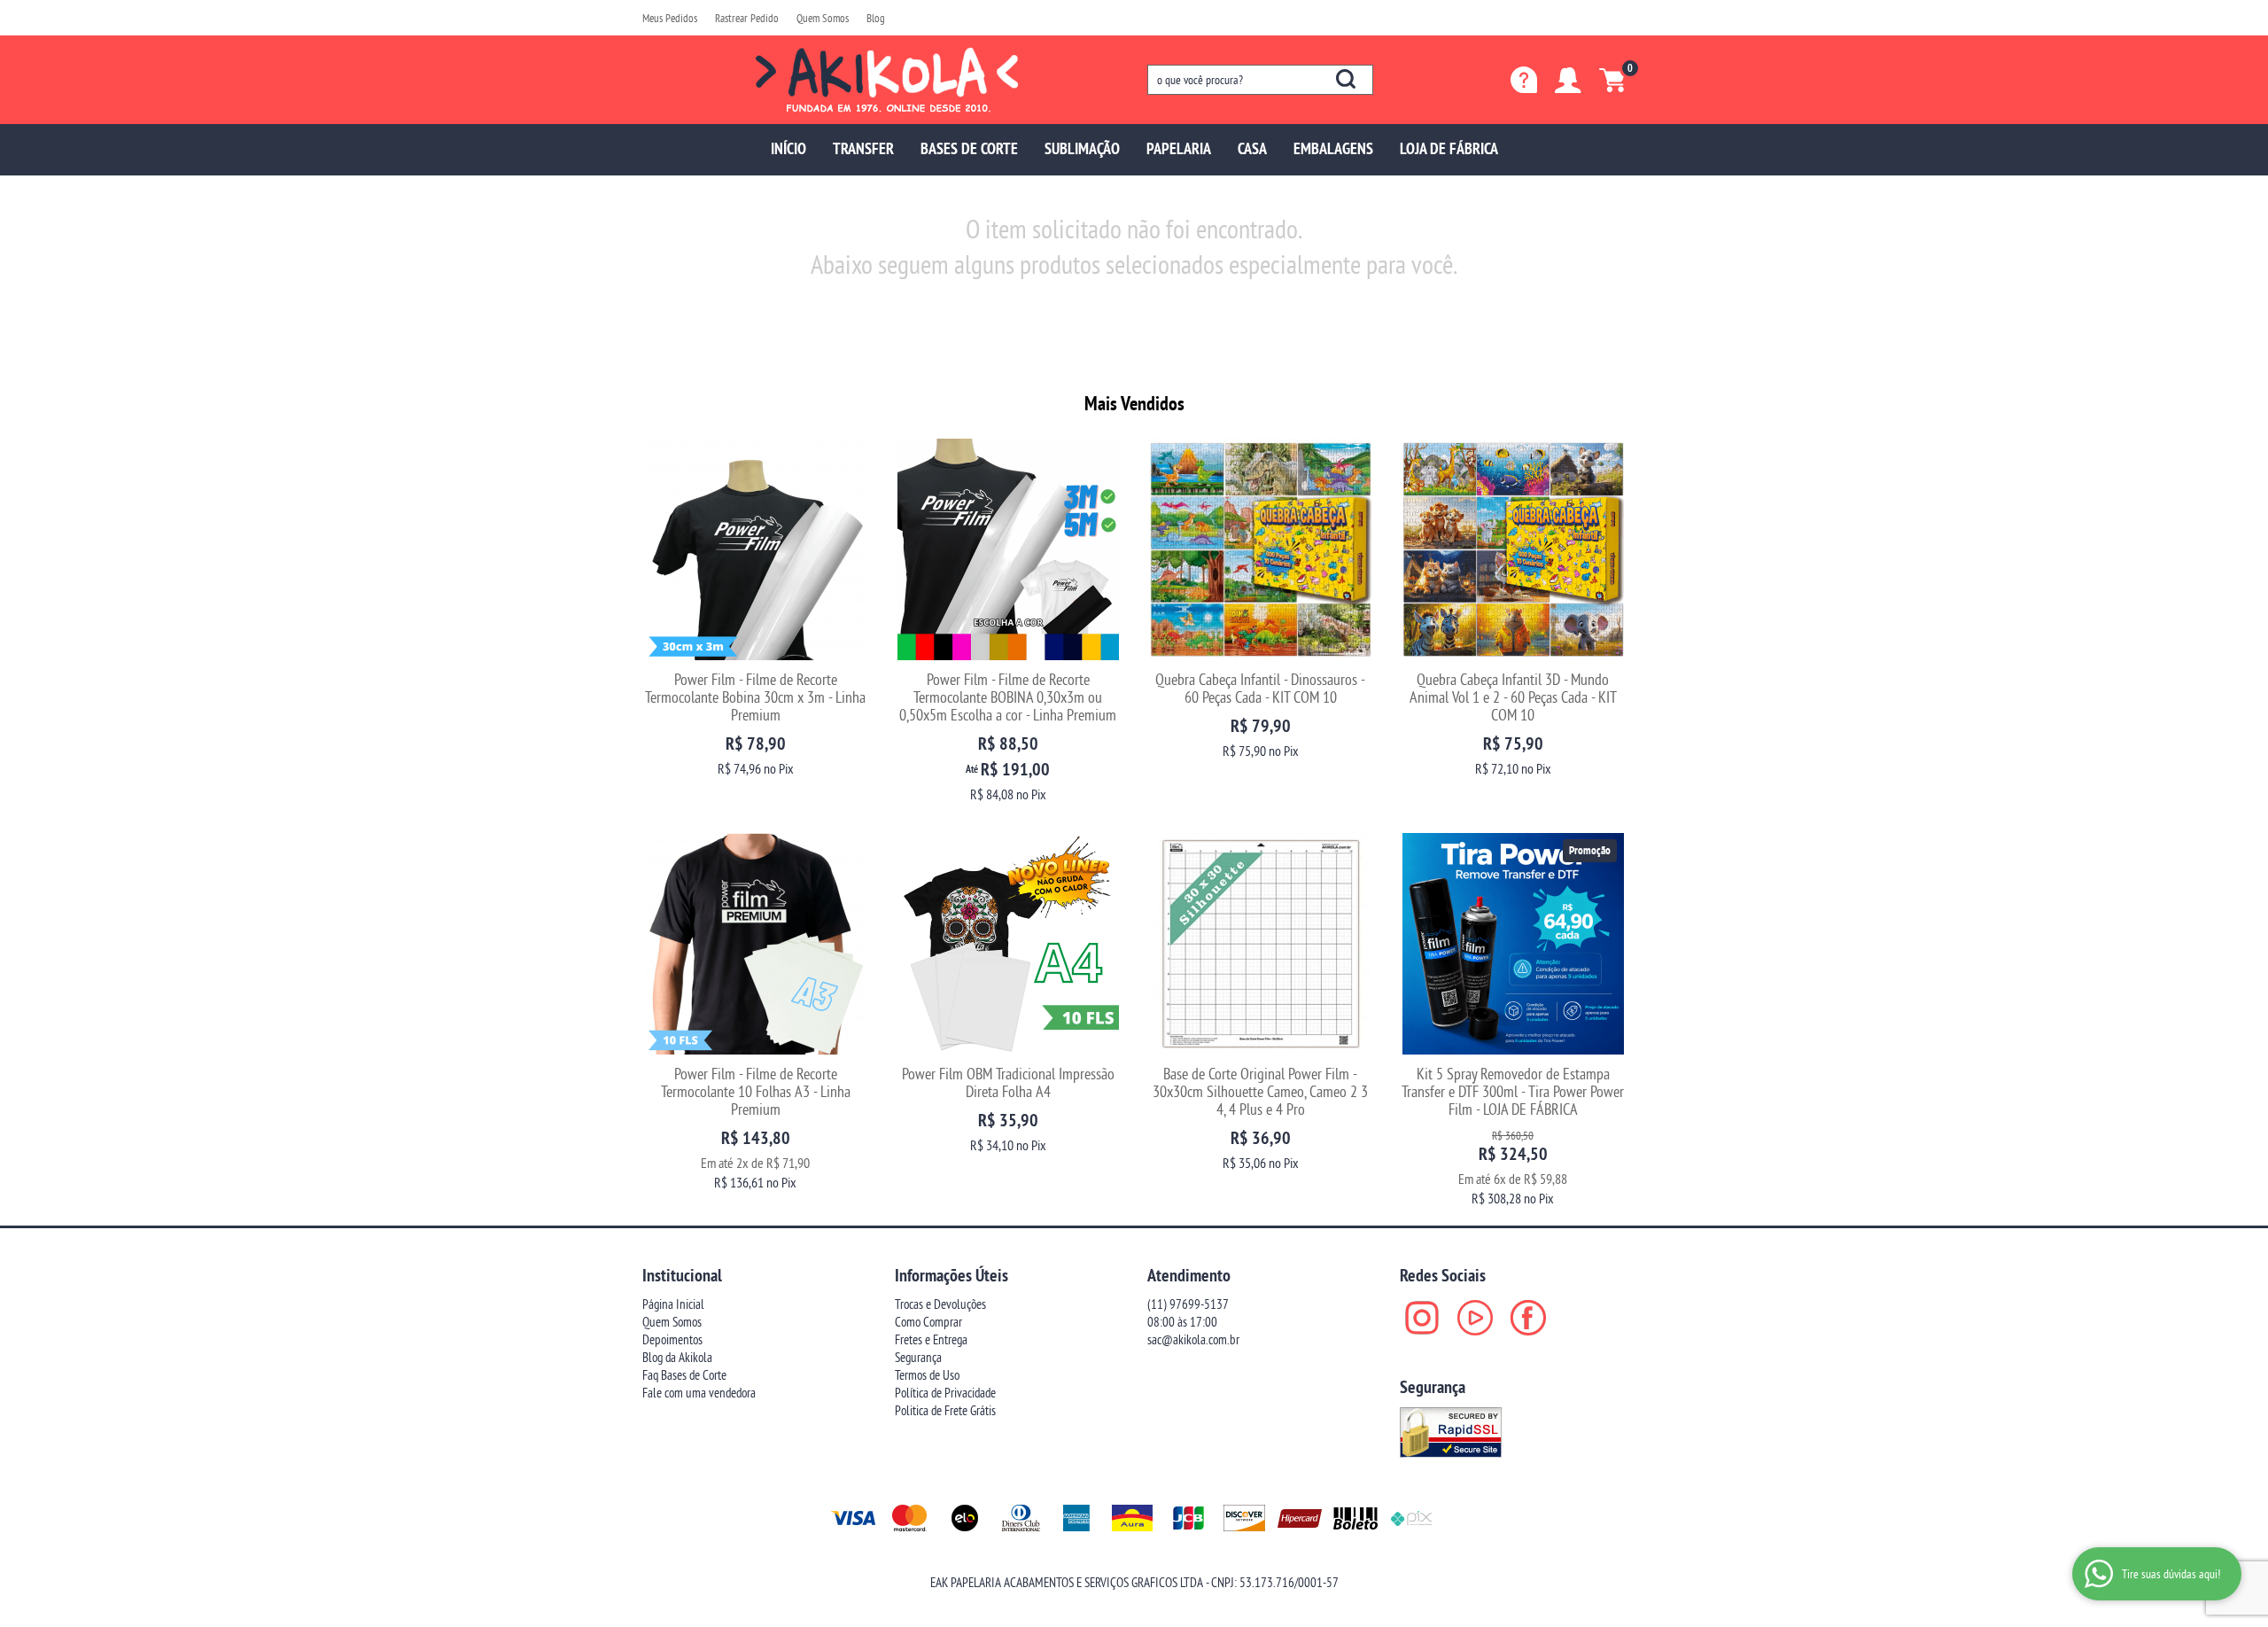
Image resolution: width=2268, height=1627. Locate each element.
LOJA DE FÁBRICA (1449, 148)
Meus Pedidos (670, 18)
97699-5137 (1188, 1304)
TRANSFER (863, 148)
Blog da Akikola (677, 1357)
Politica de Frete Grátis (945, 1410)
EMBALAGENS (1333, 148)
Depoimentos (672, 1339)
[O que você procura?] (1346, 79)
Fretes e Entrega (931, 1339)
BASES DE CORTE (969, 148)
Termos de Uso (927, 1375)
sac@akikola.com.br (1193, 1339)
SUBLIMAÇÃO (1082, 148)
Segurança (918, 1357)
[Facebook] (1528, 1318)
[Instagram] (1422, 1318)
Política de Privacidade (945, 1393)
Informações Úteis (951, 1275)
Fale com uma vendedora (699, 1393)
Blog (876, 18)
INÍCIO (788, 148)
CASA (1252, 148)
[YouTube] (1475, 1318)
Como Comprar (928, 1322)
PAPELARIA (1179, 148)
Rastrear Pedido (747, 18)
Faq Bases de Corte (684, 1375)
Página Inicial (673, 1304)
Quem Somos (823, 18)
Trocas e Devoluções (940, 1304)
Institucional (682, 1275)
